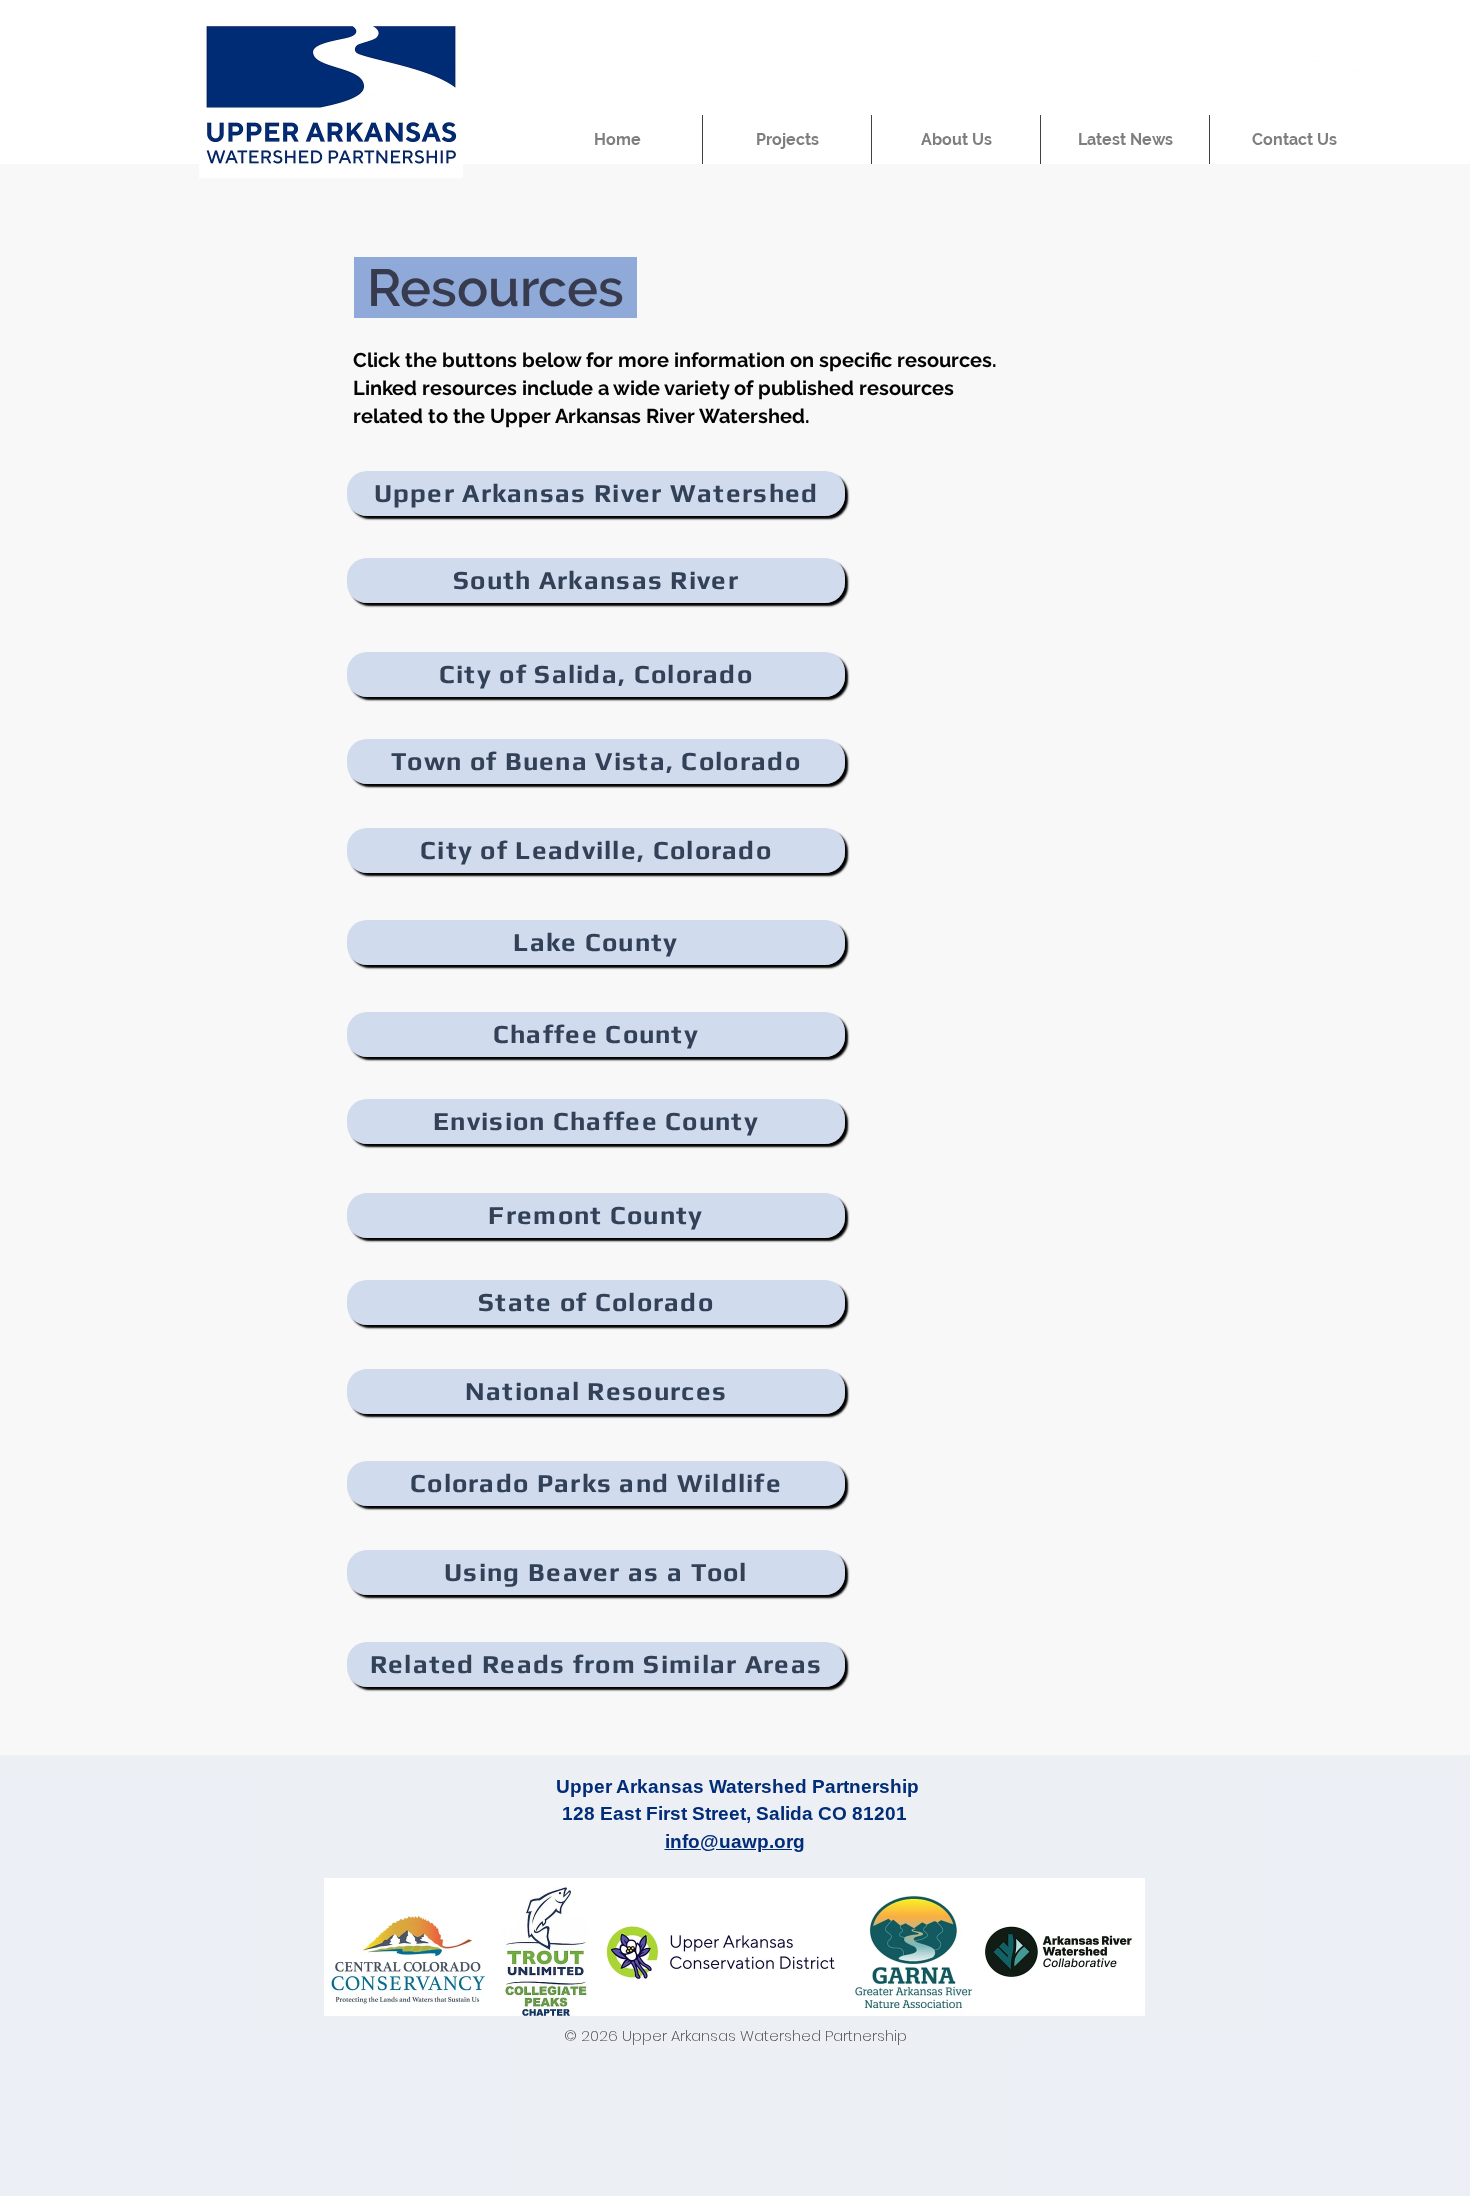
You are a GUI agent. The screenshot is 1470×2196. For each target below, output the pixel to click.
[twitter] (1352, 66)
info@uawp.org (735, 1841)
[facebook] (1322, 66)
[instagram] (1382, 66)
